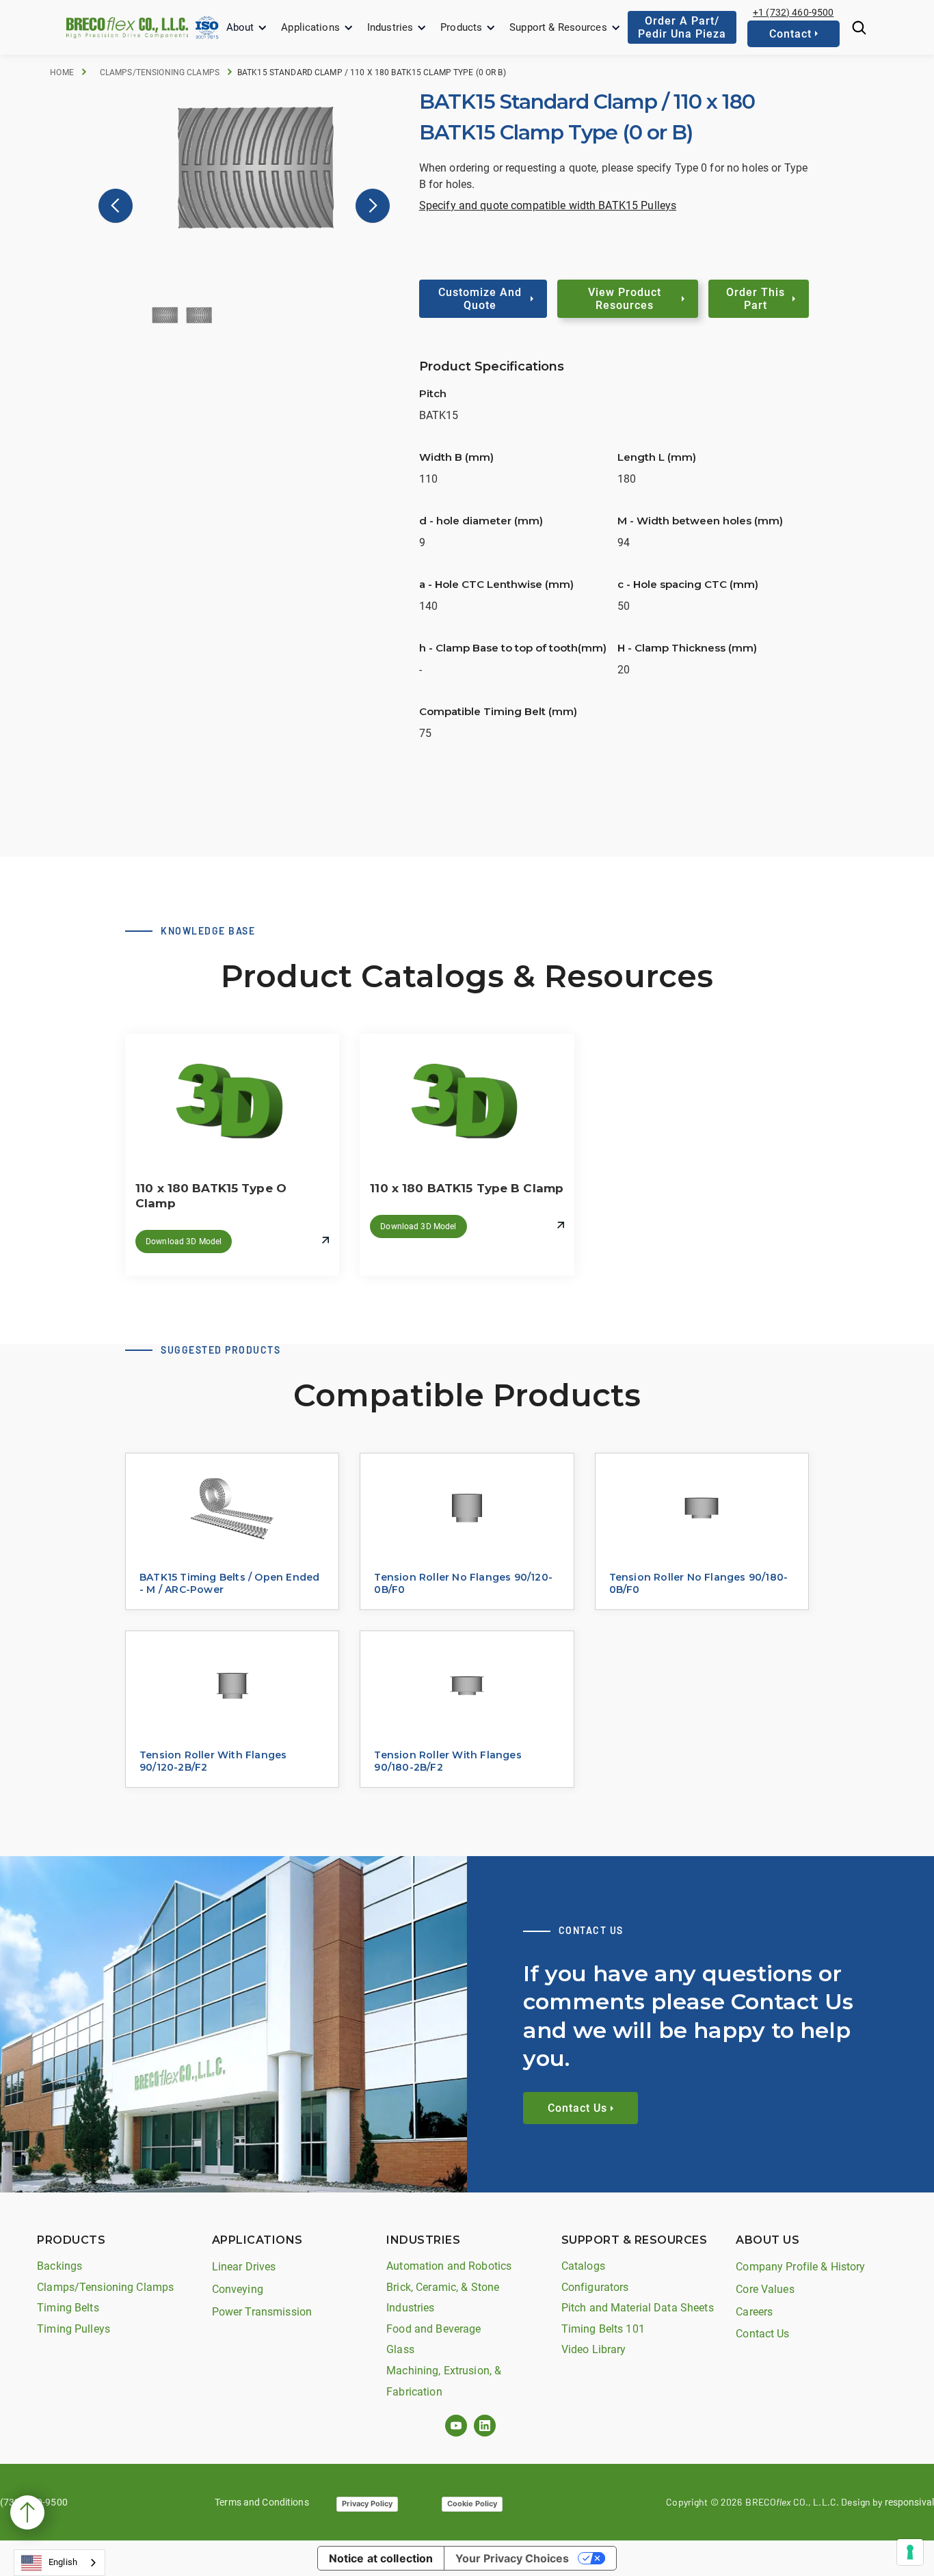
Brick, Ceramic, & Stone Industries (443, 2298)
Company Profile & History (800, 2267)
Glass (400, 2349)
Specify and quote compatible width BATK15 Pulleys (548, 205)
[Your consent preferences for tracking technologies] (910, 2552)
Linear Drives (244, 2267)
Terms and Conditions (262, 2502)
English (63, 2562)
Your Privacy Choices (512, 2558)
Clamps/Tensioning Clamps (160, 72)
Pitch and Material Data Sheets (638, 2308)
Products (461, 27)
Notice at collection (381, 2558)
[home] (127, 27)
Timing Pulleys (74, 2329)
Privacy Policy (367, 2504)
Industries (390, 27)
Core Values (765, 2289)
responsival (909, 2502)
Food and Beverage (433, 2329)
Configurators (595, 2287)
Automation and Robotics (449, 2266)
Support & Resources (558, 27)
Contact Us (762, 2334)
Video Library (594, 2349)
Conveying (238, 2289)
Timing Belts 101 (603, 2329)
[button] (247, 28)
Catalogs (583, 2266)
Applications (310, 27)
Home (62, 72)
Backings (59, 2266)
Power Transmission (262, 2312)
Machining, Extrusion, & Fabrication (444, 2381)
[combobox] (59, 2563)
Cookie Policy (472, 2504)
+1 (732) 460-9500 (793, 12)
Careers (754, 2312)
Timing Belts (68, 2308)
